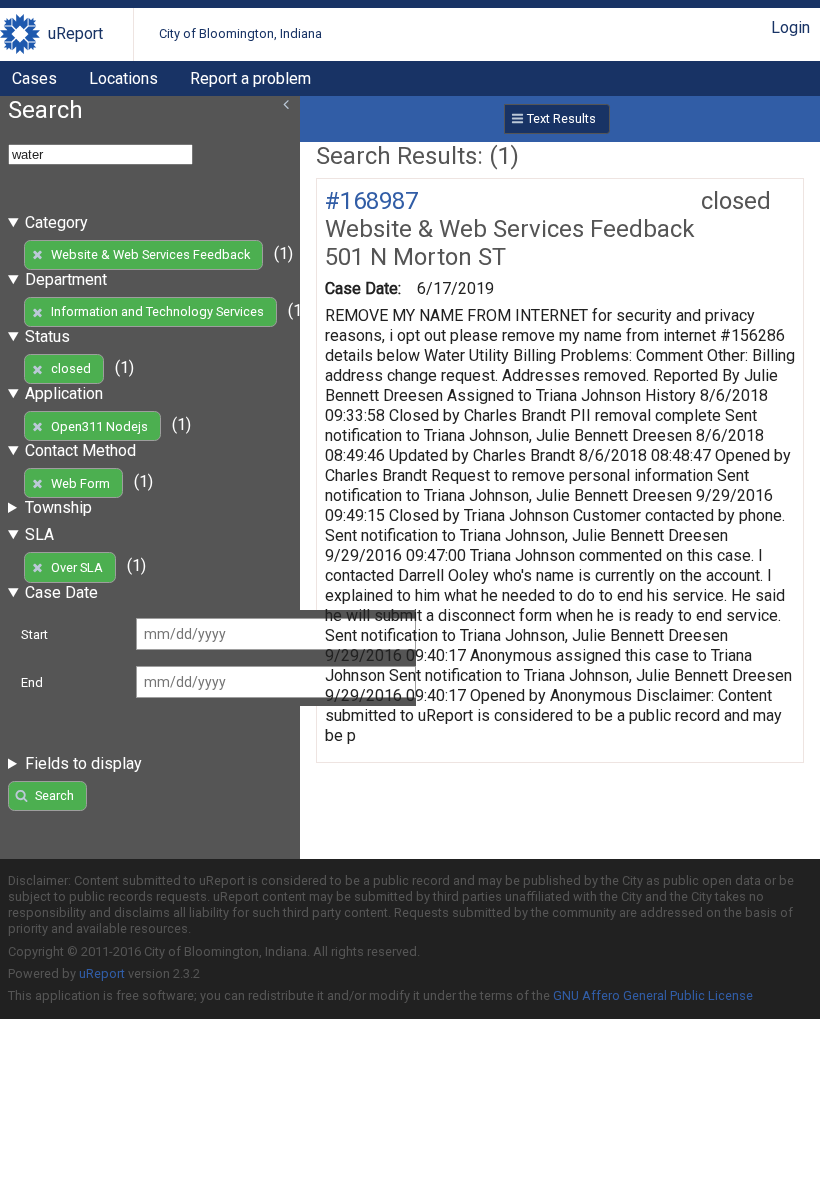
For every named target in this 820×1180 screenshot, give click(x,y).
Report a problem (250, 78)
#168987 (371, 201)
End (32, 682)
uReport (75, 33)
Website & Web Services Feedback (150, 254)
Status (47, 336)
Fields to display (83, 763)
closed (71, 368)
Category (56, 222)
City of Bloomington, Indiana (240, 33)
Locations (123, 78)
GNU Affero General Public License (653, 995)
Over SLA (77, 567)
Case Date (61, 592)
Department (66, 279)
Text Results (561, 118)
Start (34, 634)
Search (54, 795)
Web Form (80, 483)
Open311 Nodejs (99, 426)
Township (58, 507)
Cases (34, 78)
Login (790, 27)
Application (64, 393)
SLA (39, 534)
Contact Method (80, 450)
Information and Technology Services (157, 311)
